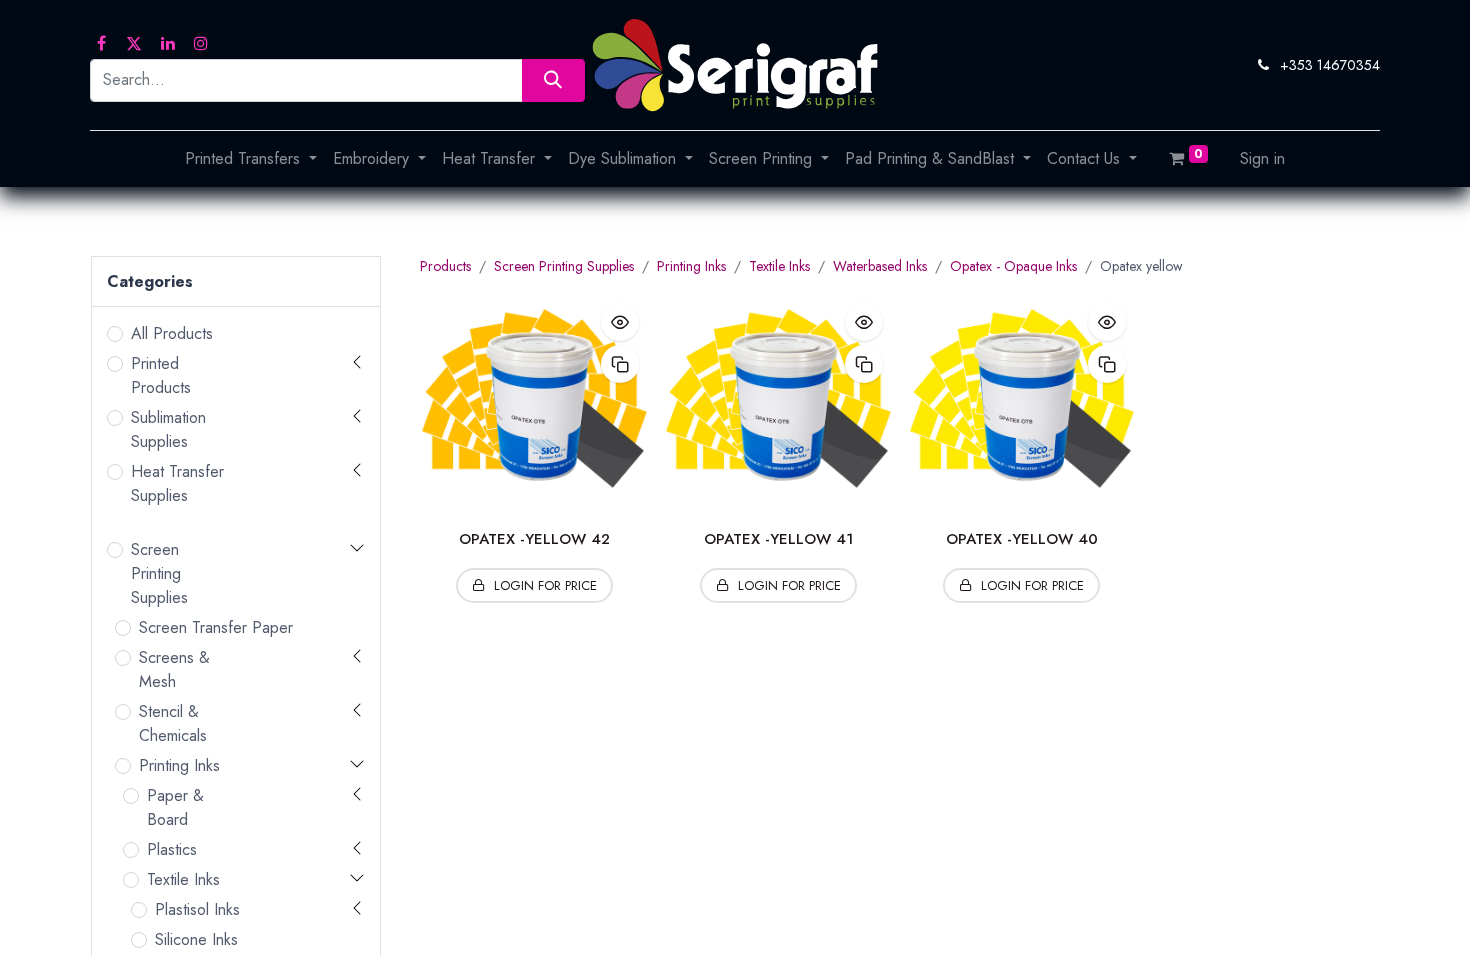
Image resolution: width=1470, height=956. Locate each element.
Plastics (172, 849)
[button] (620, 322)
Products (445, 266)
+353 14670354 (1330, 65)
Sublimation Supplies (168, 429)
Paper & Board (175, 807)
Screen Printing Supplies (159, 573)
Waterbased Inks (880, 266)
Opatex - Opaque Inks (1013, 266)
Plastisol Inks (197, 909)
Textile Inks (183, 879)
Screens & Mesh (174, 669)
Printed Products (161, 375)
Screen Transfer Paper (216, 627)
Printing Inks (179, 765)
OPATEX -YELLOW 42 (534, 539)
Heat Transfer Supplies (177, 483)
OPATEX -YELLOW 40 (1022, 539)
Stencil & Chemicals (173, 723)
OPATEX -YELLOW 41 (778, 539)
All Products (172, 333)
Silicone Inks (196, 939)
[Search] (553, 80)
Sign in (1262, 158)
